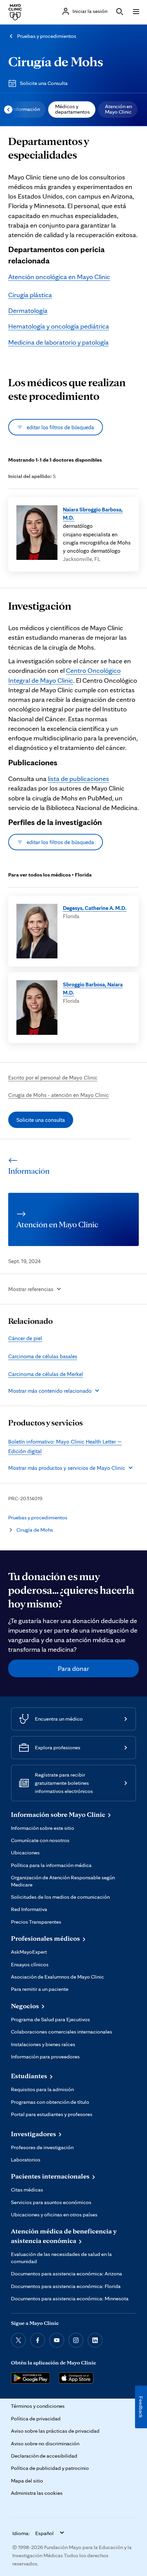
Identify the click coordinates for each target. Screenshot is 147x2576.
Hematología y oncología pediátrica (59, 326)
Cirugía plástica (30, 295)
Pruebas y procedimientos (47, 36)
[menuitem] (25, 110)
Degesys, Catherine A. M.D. (95, 908)
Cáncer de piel (25, 1338)
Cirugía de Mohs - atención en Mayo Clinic (58, 1095)
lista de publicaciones (78, 779)
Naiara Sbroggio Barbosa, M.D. (93, 513)
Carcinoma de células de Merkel (46, 1374)
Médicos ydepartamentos (72, 109)
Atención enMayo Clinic (118, 109)
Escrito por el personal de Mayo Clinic (53, 1077)
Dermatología (28, 310)
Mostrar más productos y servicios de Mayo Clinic (67, 1468)
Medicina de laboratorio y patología (58, 342)
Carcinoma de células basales (43, 1356)
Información (26, 109)
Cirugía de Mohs (56, 61)
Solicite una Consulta (44, 83)
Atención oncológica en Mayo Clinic (59, 277)
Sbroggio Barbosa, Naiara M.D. (93, 988)
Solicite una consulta (41, 1120)
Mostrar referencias (31, 1289)
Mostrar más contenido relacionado (50, 1391)
